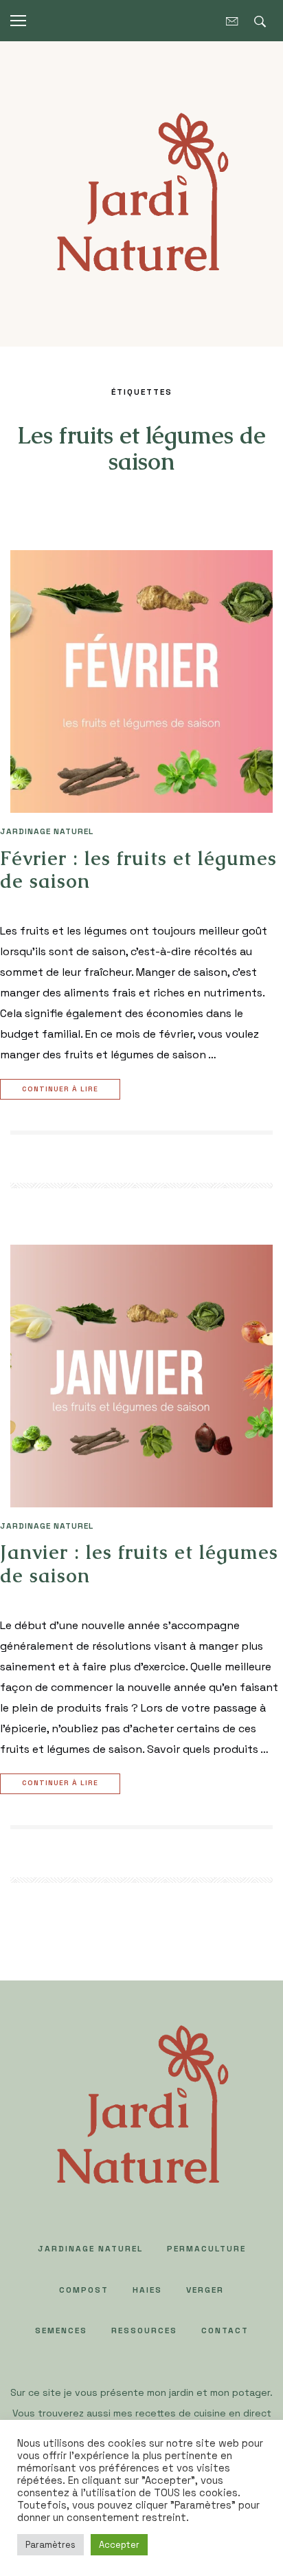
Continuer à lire (60, 1089)
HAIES (147, 2290)
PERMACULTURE (206, 2249)
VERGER (205, 2290)
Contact (225, 2331)
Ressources (144, 2331)
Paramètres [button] (50, 2545)
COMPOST (84, 2290)
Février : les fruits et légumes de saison (138, 870)
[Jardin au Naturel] (141, 193)
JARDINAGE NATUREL (47, 831)
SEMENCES (61, 2331)
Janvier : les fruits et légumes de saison (139, 1564)
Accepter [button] (119, 2545)
